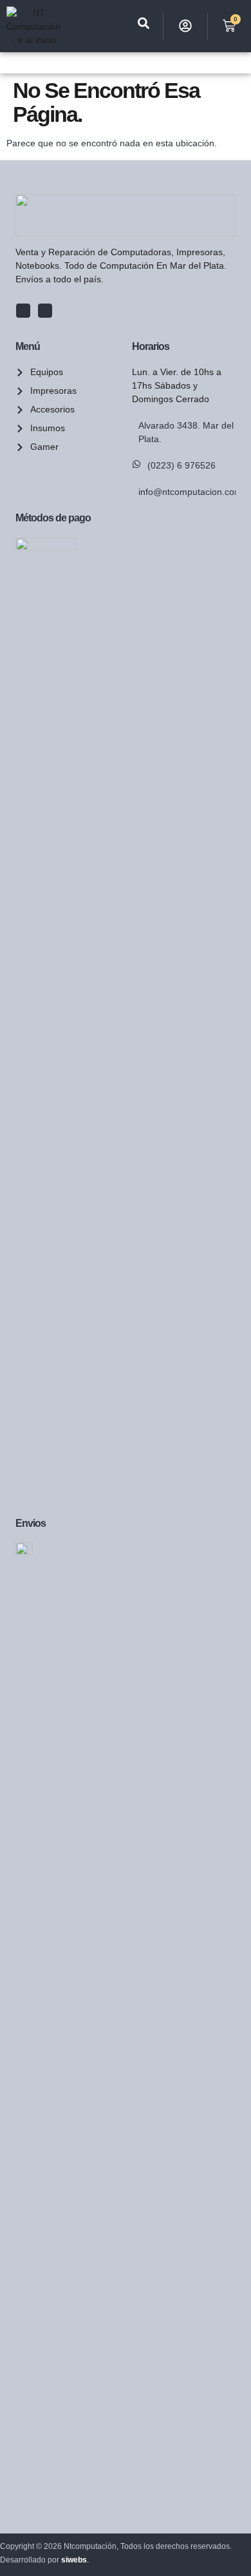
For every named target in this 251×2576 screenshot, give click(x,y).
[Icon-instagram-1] (45, 311)
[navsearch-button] (144, 26)
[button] (7, 63)
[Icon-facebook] (23, 311)
